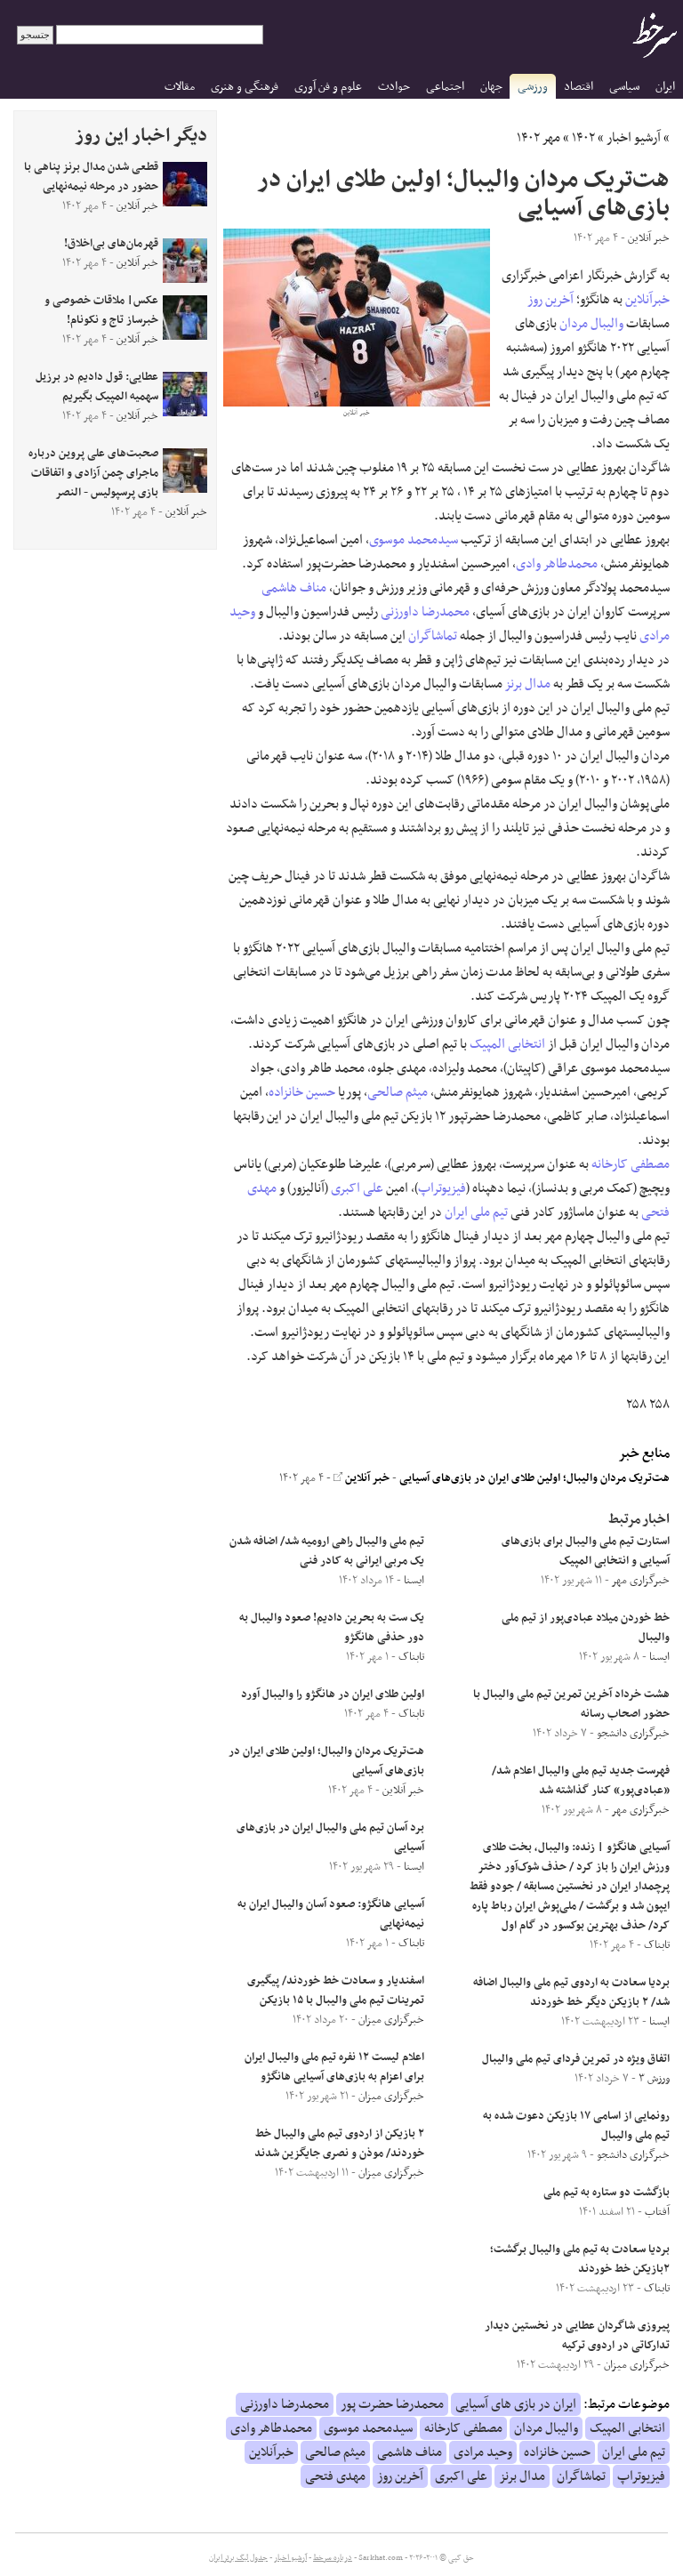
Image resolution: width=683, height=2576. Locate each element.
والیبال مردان (591, 324)
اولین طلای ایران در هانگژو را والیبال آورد (333, 1695)
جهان (491, 87)
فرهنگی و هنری (245, 87)
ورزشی (533, 87)
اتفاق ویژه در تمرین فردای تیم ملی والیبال (576, 2059)
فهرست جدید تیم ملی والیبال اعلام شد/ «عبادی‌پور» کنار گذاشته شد (581, 1781)
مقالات (180, 87)
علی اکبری (357, 1188)
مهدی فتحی (335, 2476)
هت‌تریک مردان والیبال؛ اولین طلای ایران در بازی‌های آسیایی (534, 1478)
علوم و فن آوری (328, 87)
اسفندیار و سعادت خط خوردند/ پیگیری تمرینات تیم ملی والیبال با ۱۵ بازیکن (336, 1991)
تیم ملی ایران (476, 1212)
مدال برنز (528, 684)
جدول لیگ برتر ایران (238, 2558)
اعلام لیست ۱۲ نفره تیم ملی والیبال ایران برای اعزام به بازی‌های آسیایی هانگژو (334, 2067)
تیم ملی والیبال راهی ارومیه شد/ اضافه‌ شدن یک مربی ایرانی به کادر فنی (327, 1551)
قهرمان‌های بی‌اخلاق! (111, 244)
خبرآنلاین (647, 300)
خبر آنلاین (366, 1478)
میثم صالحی (398, 1092)
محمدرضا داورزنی (425, 612)
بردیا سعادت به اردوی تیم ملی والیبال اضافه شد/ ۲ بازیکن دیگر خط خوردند (571, 1992)
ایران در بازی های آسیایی (516, 2404)
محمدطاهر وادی (557, 564)
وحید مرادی (483, 2452)
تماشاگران (433, 636)
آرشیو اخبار (634, 138)
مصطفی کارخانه (631, 1164)
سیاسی (624, 87)
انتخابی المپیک (507, 1044)
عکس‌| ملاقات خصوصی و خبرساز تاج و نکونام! (101, 310)
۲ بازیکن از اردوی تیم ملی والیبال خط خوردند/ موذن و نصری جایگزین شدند (339, 2144)
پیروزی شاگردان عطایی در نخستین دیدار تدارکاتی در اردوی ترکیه (577, 2336)
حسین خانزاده (302, 1092)
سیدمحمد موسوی (414, 540)
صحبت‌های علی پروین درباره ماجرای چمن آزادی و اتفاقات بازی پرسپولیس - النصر (93, 473)
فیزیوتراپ (442, 1188)
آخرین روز (550, 300)
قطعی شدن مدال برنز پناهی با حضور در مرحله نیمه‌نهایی (91, 177)
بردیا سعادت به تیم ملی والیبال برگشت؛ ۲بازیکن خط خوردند (580, 2259)
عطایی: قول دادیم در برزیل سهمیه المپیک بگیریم (97, 387)
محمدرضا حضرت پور (392, 2404)
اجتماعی (445, 87)
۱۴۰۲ (583, 138)
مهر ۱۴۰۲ (538, 138)
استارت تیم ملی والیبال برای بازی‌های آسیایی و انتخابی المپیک (586, 1551)
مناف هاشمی (294, 588)
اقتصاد (579, 87)
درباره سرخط (333, 2558)
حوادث (394, 87)
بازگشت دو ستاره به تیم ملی (607, 2193)
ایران (665, 87)
